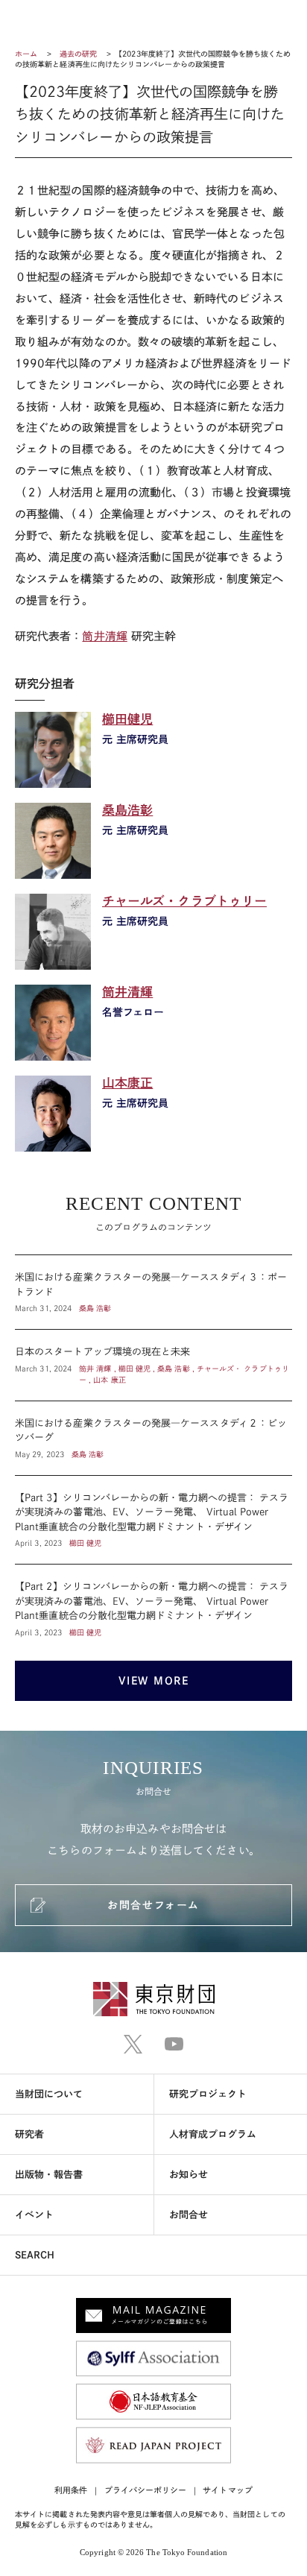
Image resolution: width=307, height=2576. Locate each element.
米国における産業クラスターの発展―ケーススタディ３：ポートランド (153, 1292)
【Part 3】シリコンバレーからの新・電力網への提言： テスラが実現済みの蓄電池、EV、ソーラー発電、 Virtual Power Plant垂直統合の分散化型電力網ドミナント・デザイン (153, 1520)
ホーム (26, 54)
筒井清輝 (104, 636)
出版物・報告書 (49, 2175)
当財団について (49, 2094)
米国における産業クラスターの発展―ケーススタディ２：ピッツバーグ (153, 1438)
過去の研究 (78, 54)
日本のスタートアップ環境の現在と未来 (153, 1365)
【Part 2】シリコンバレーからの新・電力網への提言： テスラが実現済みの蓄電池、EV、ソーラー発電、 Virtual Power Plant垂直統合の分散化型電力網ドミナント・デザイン (153, 1601)
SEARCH (35, 2255)
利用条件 (71, 2490)
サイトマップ (227, 2490)
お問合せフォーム (153, 1905)
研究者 (29, 2134)
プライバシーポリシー (146, 2490)
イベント (34, 2215)
